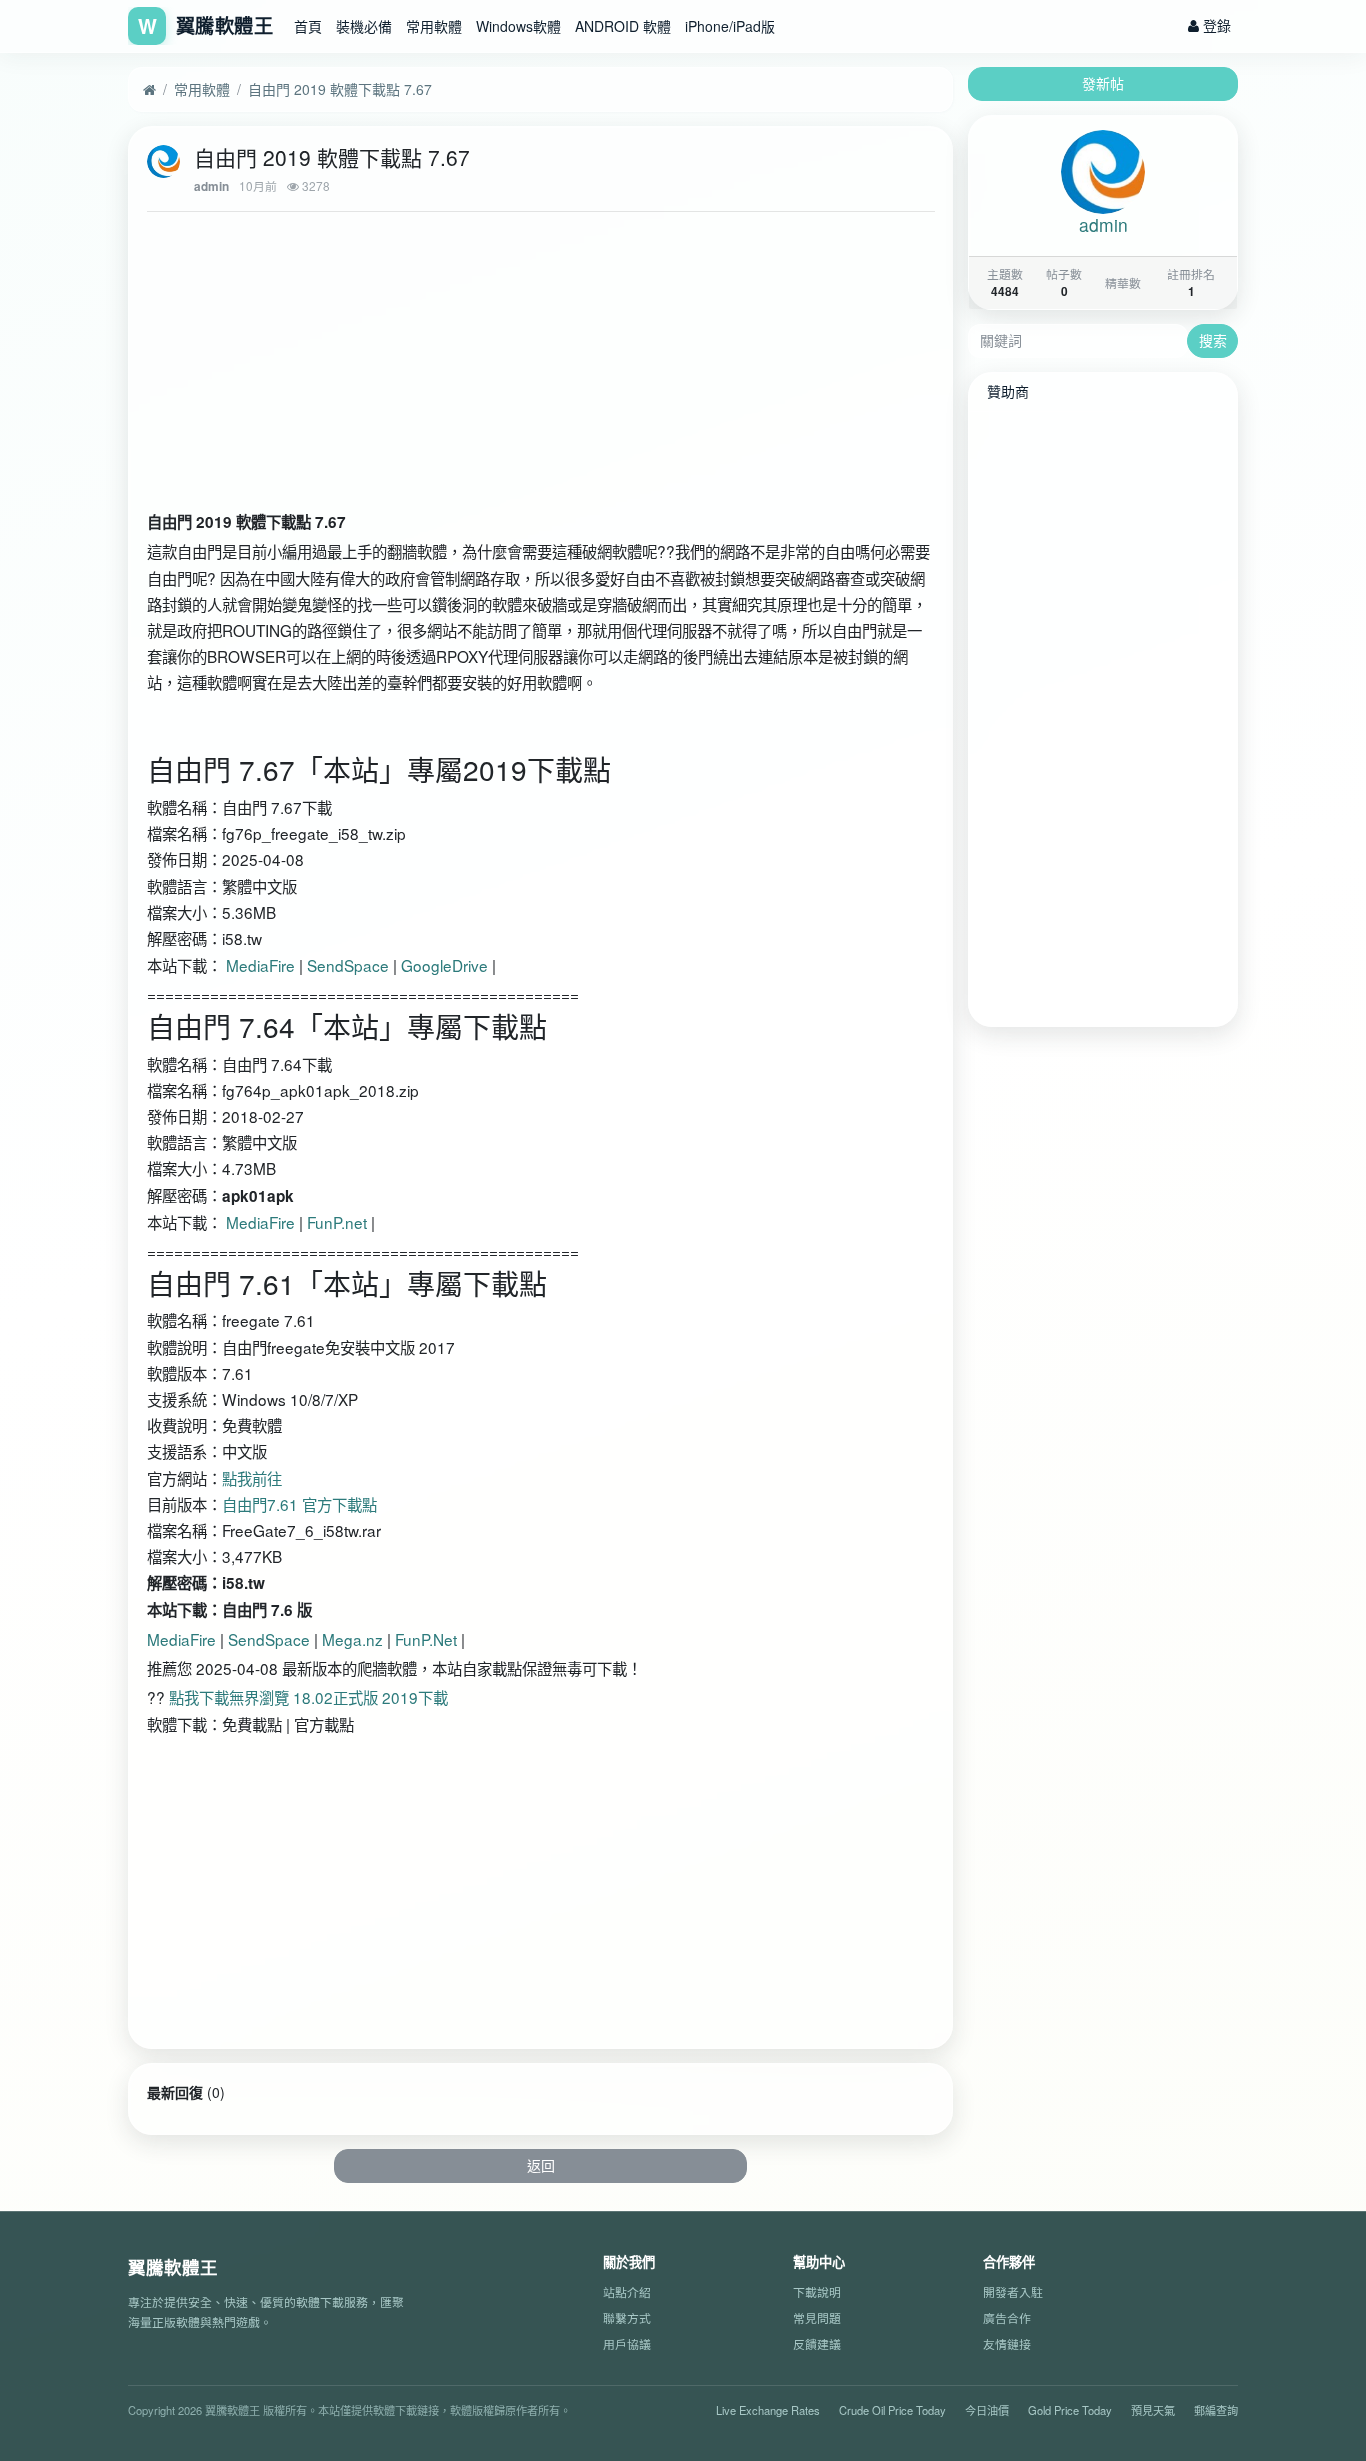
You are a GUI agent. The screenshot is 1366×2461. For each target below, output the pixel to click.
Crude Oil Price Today (892, 2410)
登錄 (1215, 25)
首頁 (308, 26)
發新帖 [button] (1103, 83)
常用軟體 (434, 26)
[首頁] (149, 90)
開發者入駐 (1013, 2292)
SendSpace (348, 965)
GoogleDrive (444, 965)
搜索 (1213, 340)
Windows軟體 (518, 26)
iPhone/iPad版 (730, 26)
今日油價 (987, 2410)
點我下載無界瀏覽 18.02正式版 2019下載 (308, 1697)
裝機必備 (364, 26)
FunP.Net (428, 1639)
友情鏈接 (1007, 2343)
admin (211, 186)
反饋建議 (817, 2343)
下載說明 (817, 2292)
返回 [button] (541, 2165)
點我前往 (252, 1478)
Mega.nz (352, 1639)
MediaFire (260, 965)
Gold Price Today (1070, 2410)
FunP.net (337, 1222)
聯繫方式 (627, 2317)
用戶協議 (627, 2343)
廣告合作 (1007, 2317)
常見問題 (817, 2317)
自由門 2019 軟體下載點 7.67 (340, 89)
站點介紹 (627, 2292)
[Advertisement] (541, 366)
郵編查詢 (1216, 2410)
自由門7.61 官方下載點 (299, 1504)
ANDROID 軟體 (623, 26)
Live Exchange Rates (768, 2410)
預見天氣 (1153, 2410)
